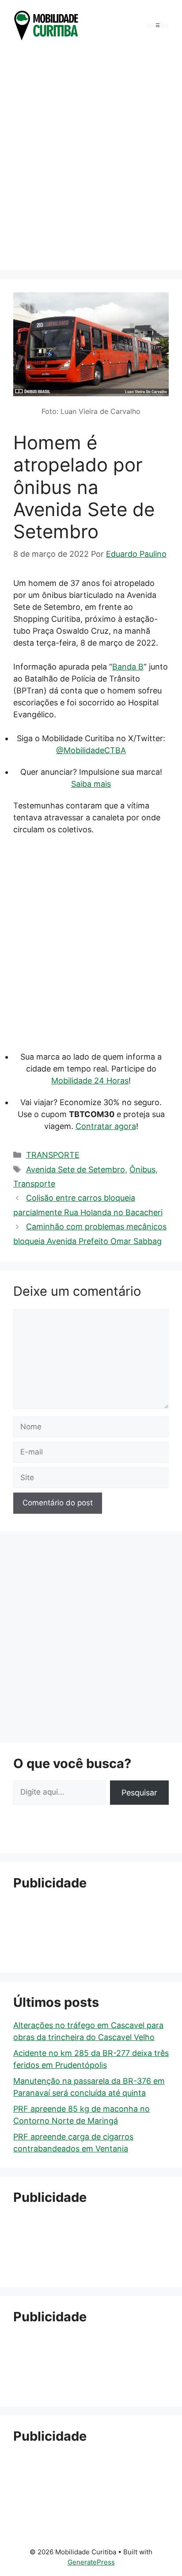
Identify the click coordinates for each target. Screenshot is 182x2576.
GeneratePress (91, 2562)
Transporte (34, 1184)
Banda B (128, 667)
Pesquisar (139, 1793)
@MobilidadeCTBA (91, 750)
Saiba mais (91, 784)
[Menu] (158, 25)
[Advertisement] (91, 158)
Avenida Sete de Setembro (76, 1169)
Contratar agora (106, 1126)
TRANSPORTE (53, 1155)
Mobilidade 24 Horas (90, 1081)
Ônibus (142, 1169)
